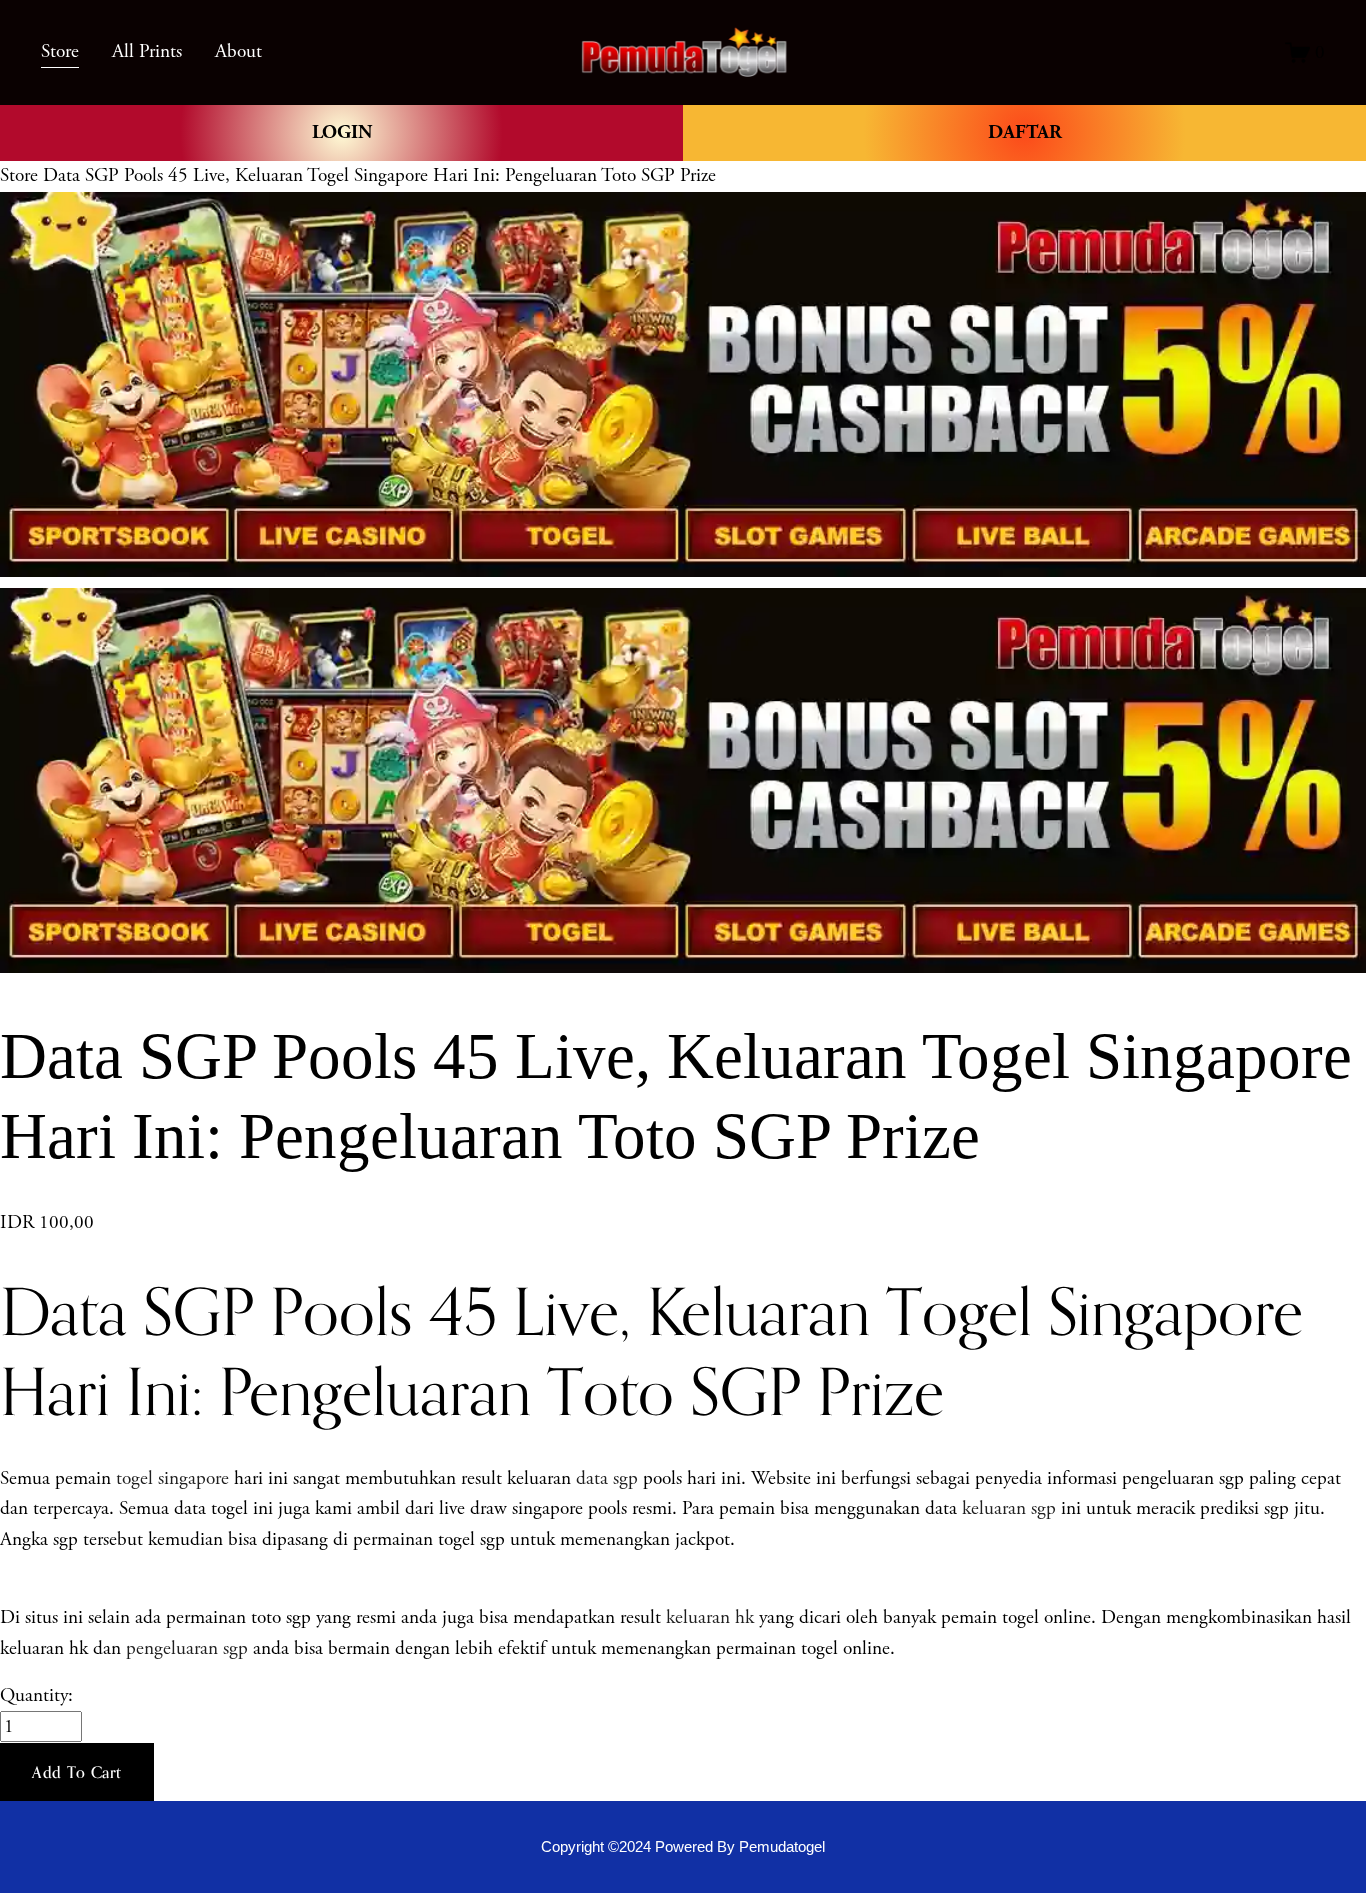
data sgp (607, 1478)
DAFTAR (1025, 132)
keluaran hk (710, 1617)
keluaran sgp (1009, 1508)
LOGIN (342, 132)
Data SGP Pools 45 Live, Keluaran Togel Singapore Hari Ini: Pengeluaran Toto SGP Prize (379, 175)
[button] (77, 1772)
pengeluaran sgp (187, 1648)
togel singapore (172, 1478)
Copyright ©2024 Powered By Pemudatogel (683, 1846)
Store (19, 175)
